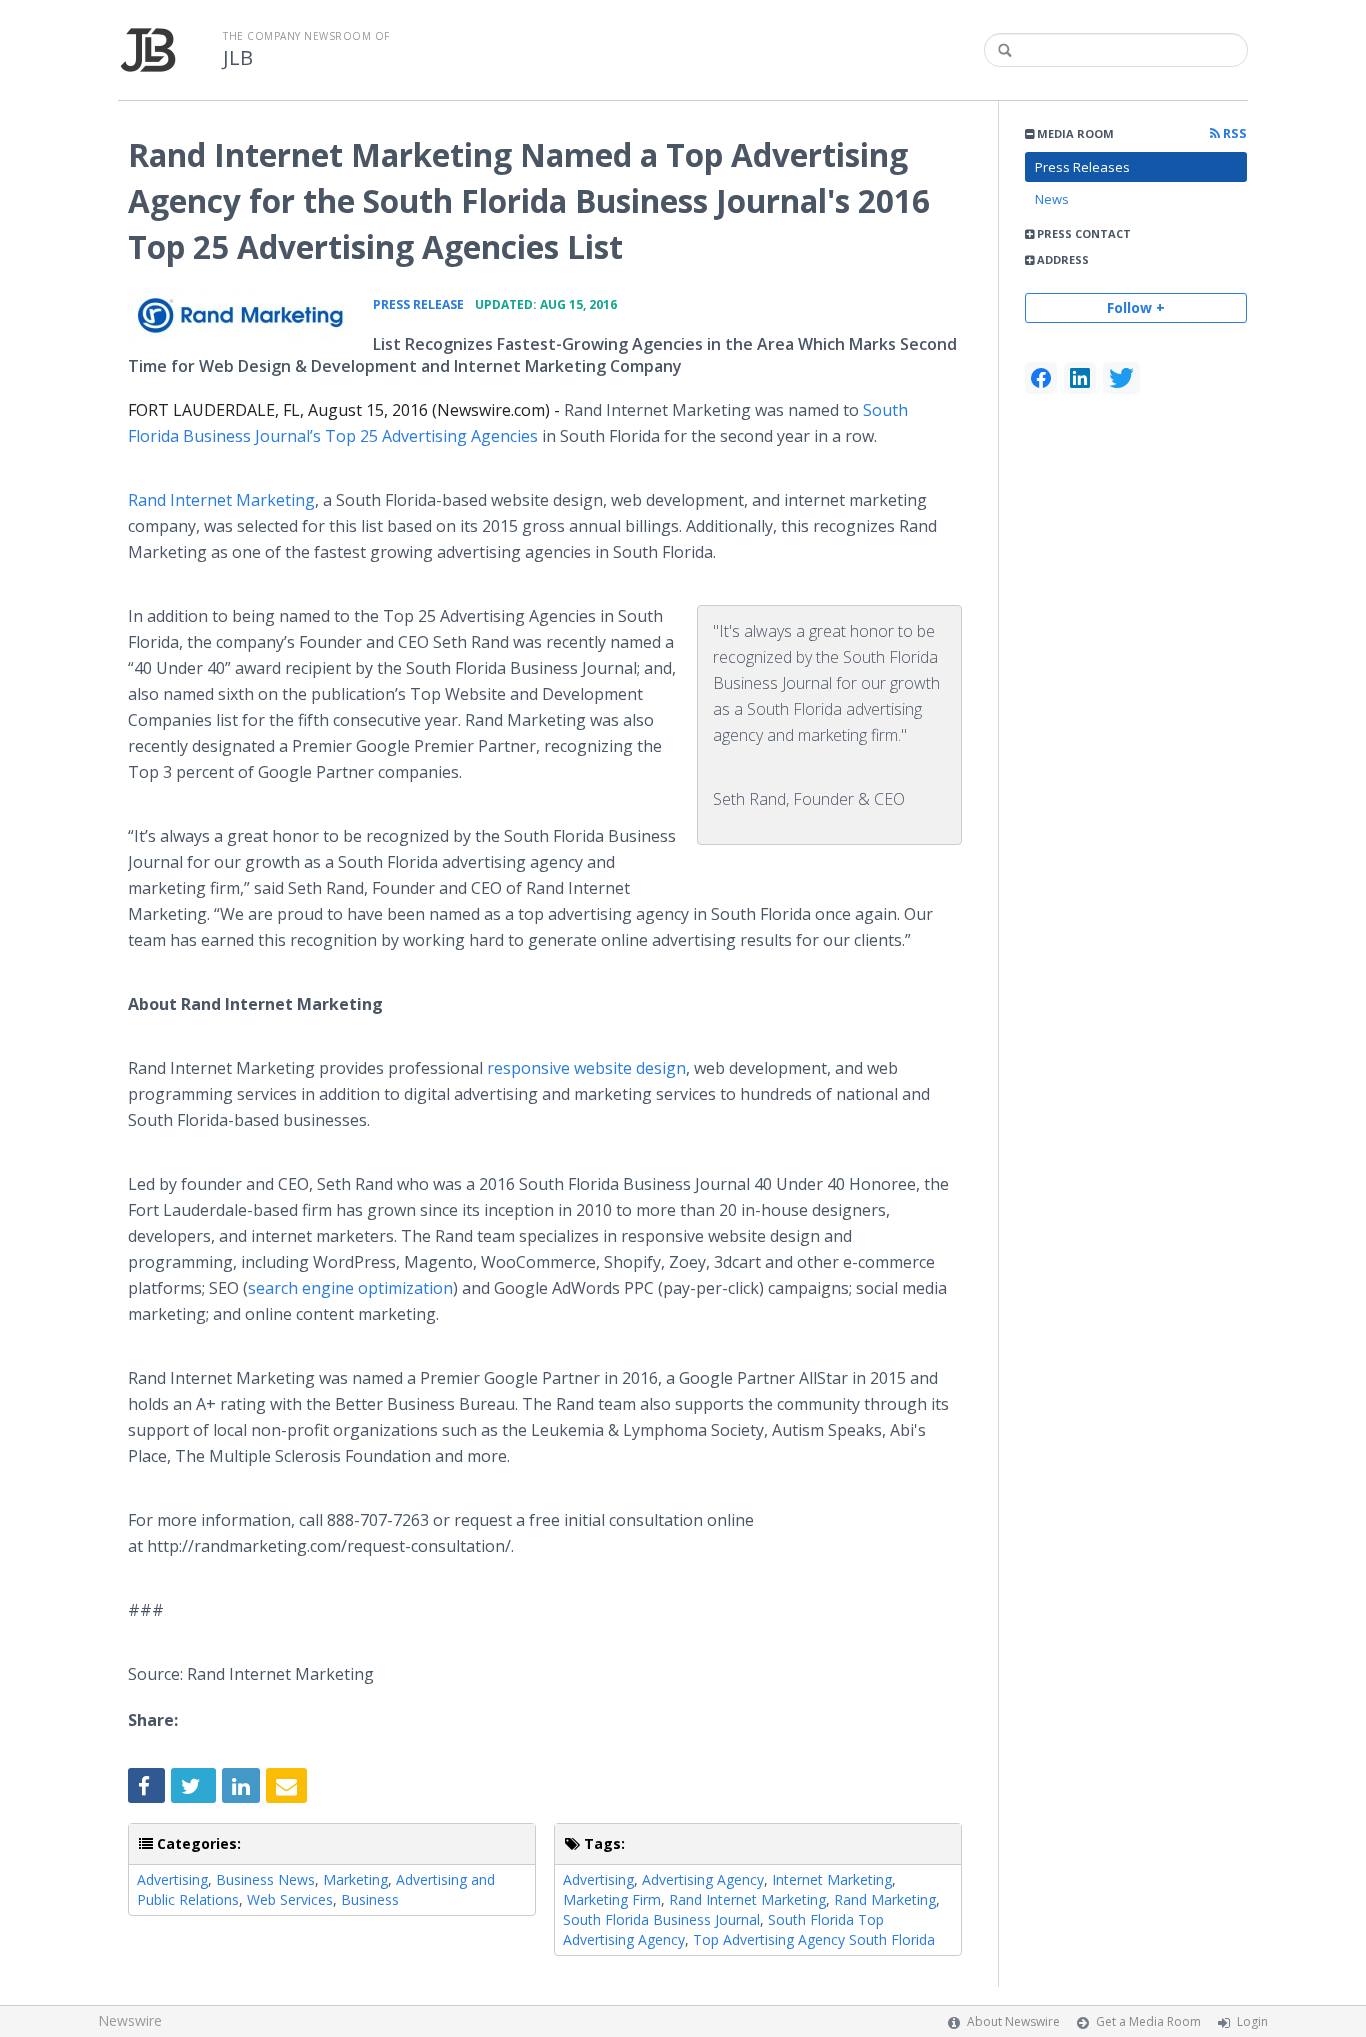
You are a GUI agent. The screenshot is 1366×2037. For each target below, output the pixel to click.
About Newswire (1013, 2021)
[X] (1121, 378)
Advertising (172, 1879)
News (1052, 199)
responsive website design (586, 1068)
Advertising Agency (703, 1879)
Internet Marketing (832, 1879)
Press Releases (1082, 167)
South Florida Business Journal (661, 1919)
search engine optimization (350, 1288)
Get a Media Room (1148, 2021)
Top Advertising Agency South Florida (814, 1939)
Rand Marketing (885, 1899)
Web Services (290, 1899)
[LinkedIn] (1080, 378)
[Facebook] (1041, 378)
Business (370, 1899)
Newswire (130, 2020)
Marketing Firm (612, 1899)
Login (1252, 2021)
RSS (1233, 133)
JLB (238, 58)
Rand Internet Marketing (221, 500)
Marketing (355, 1879)
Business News (265, 1879)
